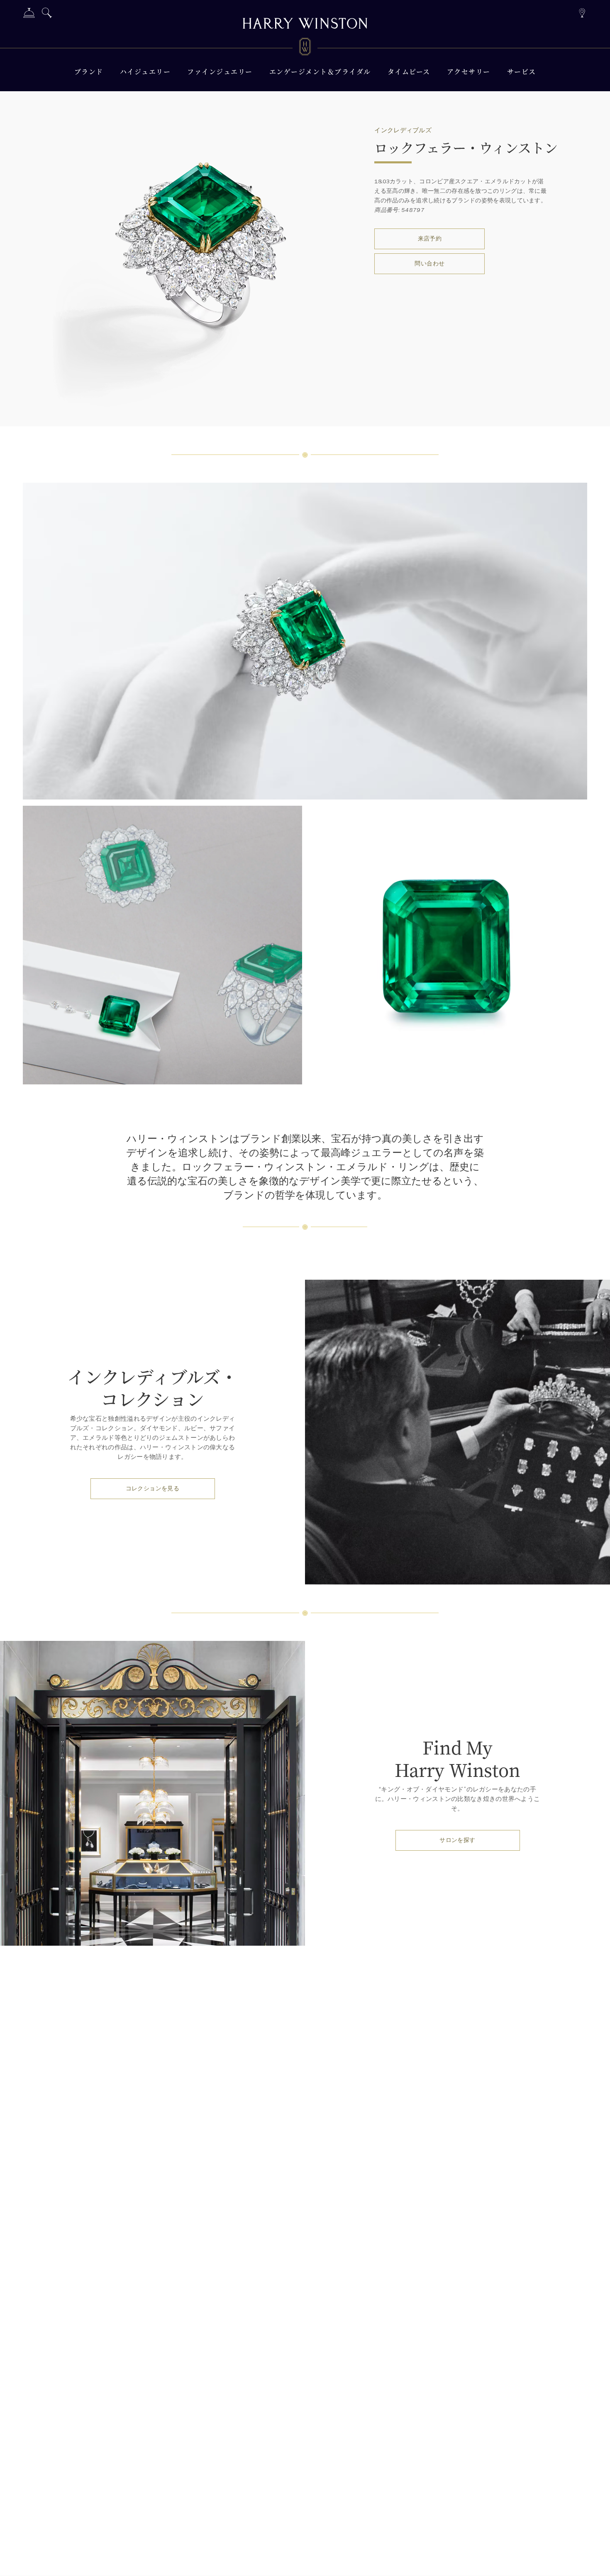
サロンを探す (457, 1840)
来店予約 (430, 239)
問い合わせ (429, 264)
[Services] (29, 14)
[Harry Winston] (305, 24)
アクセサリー (469, 72)
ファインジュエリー (220, 72)
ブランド (89, 72)
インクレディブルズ (403, 130)
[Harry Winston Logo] (305, 48)
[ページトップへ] (595, 2561)
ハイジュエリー (145, 72)
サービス (522, 72)
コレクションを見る (153, 1488)
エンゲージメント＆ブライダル (320, 72)
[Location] (582, 12)
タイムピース (409, 72)
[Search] (47, 14)
